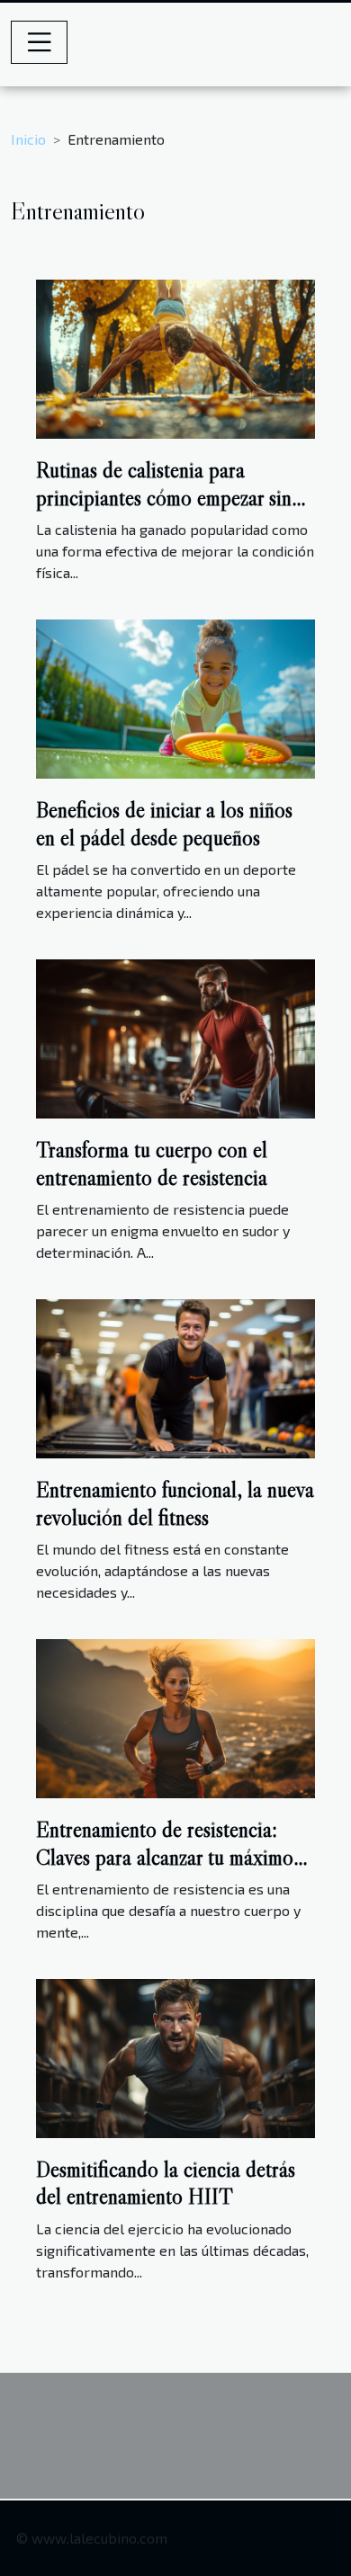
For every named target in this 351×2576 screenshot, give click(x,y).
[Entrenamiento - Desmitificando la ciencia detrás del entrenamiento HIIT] (175, 2056)
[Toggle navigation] (40, 42)
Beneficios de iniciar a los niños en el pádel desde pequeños (164, 823)
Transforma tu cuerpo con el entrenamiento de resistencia (152, 1163)
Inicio (28, 139)
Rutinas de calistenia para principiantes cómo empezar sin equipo (164, 497)
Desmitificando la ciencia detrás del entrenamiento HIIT (166, 2183)
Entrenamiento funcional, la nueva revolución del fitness (175, 1503)
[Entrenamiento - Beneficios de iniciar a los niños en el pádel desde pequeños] (175, 697)
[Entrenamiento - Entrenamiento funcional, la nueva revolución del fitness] (175, 1377)
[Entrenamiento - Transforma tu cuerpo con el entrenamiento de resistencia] (175, 1037)
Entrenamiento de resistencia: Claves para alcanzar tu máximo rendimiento (165, 1857)
